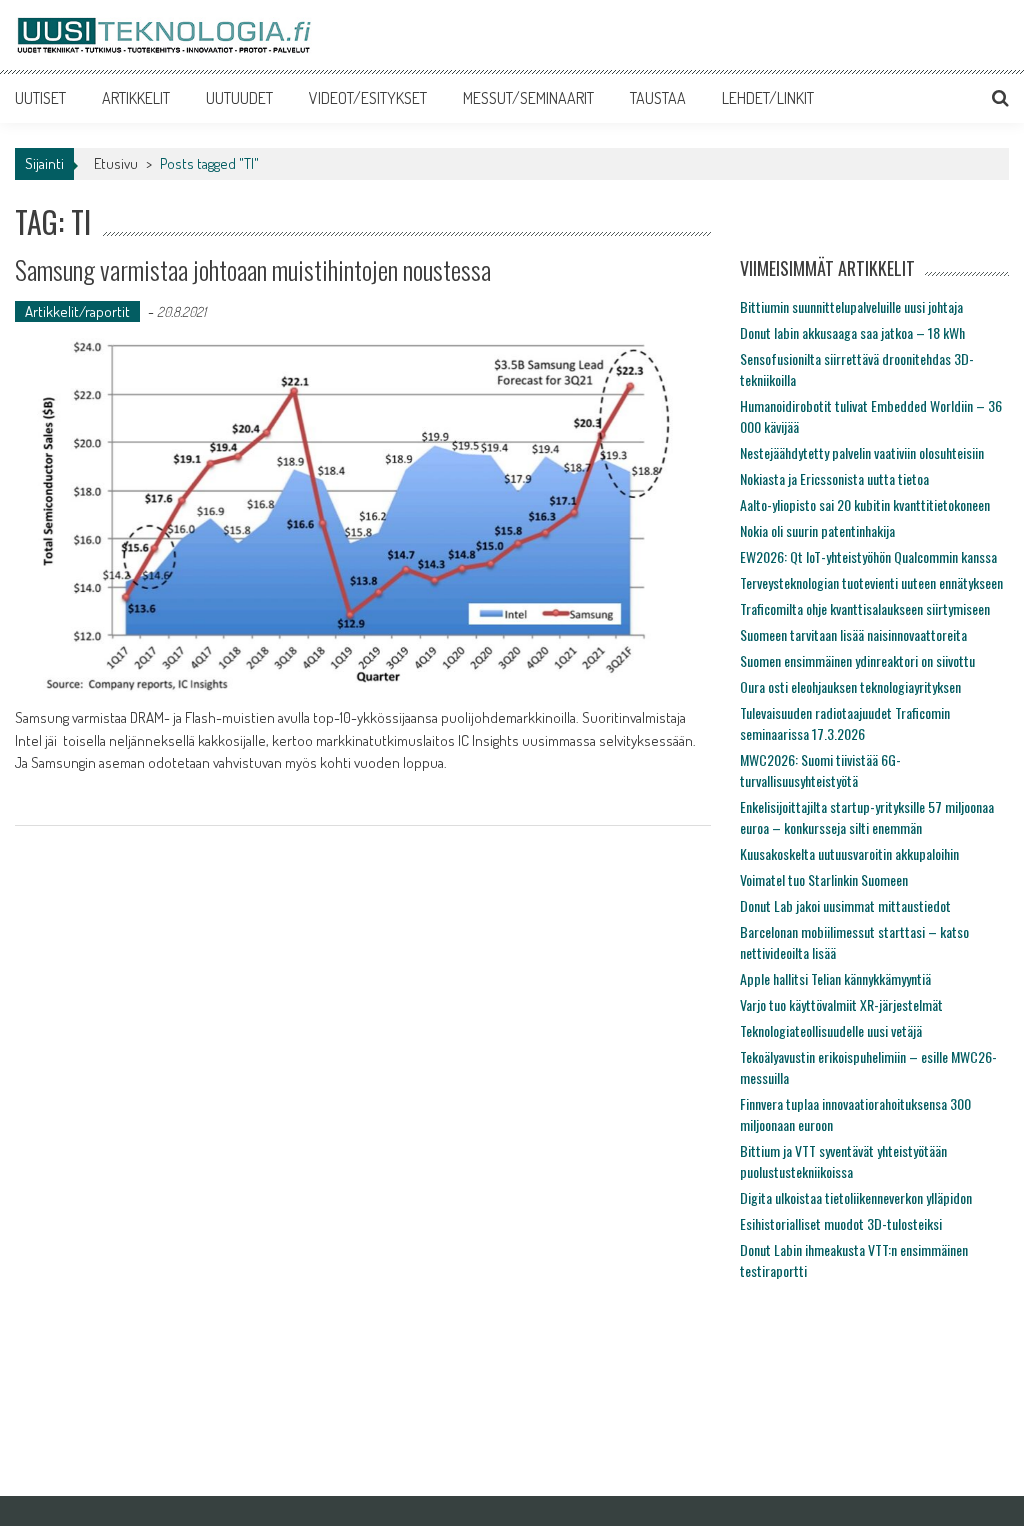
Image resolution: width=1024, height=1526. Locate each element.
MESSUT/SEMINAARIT (528, 98)
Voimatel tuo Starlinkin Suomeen (824, 879)
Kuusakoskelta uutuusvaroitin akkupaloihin (849, 853)
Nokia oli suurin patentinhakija (817, 530)
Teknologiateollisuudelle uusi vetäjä (831, 1030)
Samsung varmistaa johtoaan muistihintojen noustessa (253, 269)
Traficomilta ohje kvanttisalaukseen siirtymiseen (865, 608)
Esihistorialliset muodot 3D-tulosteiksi (841, 1223)
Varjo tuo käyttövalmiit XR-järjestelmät (841, 1004)
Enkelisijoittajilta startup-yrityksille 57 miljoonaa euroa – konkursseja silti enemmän (867, 817)
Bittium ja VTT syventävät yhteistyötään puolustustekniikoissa (843, 1161)
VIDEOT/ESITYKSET (368, 98)
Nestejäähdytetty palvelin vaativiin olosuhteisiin (862, 452)
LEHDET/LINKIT (768, 98)
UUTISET (40, 98)
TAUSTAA (658, 98)
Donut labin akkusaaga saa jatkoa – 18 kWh (852, 332)
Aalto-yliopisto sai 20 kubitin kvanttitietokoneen (865, 504)
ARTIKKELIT (136, 98)
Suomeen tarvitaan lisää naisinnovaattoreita (853, 634)
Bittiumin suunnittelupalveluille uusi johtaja (851, 306)
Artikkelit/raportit (77, 311)
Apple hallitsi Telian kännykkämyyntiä (835, 978)
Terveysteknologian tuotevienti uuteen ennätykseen (871, 582)
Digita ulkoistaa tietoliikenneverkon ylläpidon (856, 1197)
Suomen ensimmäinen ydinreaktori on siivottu (857, 660)
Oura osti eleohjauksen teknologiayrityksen (850, 686)
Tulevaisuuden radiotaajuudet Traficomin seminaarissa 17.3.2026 (845, 723)
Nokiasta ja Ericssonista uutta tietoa (834, 478)
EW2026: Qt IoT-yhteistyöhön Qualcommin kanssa (868, 556)
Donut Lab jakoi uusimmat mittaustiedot (845, 905)
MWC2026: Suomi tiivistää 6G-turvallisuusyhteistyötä (820, 770)
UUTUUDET (239, 98)
